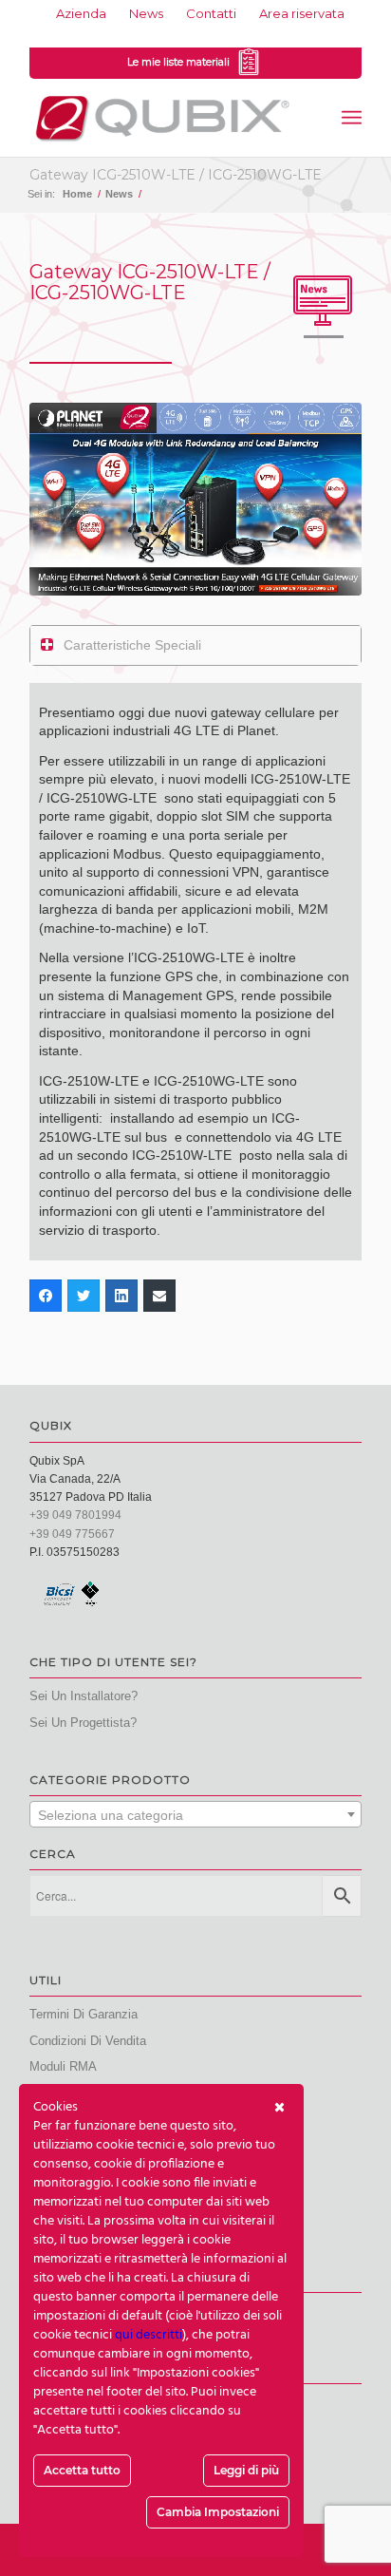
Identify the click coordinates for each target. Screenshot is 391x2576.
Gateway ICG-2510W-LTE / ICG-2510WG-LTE (176, 175)
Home (77, 194)
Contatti (211, 13)
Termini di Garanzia (84, 2014)
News (146, 13)
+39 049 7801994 (75, 1515)
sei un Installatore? (84, 1696)
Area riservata (302, 13)
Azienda (81, 13)
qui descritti (149, 2335)
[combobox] (195, 1814)
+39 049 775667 (72, 1534)
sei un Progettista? (83, 1723)
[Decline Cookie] (279, 2108)
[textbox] (195, 1815)
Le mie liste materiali (181, 62)
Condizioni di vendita (88, 2041)
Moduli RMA (63, 2066)
